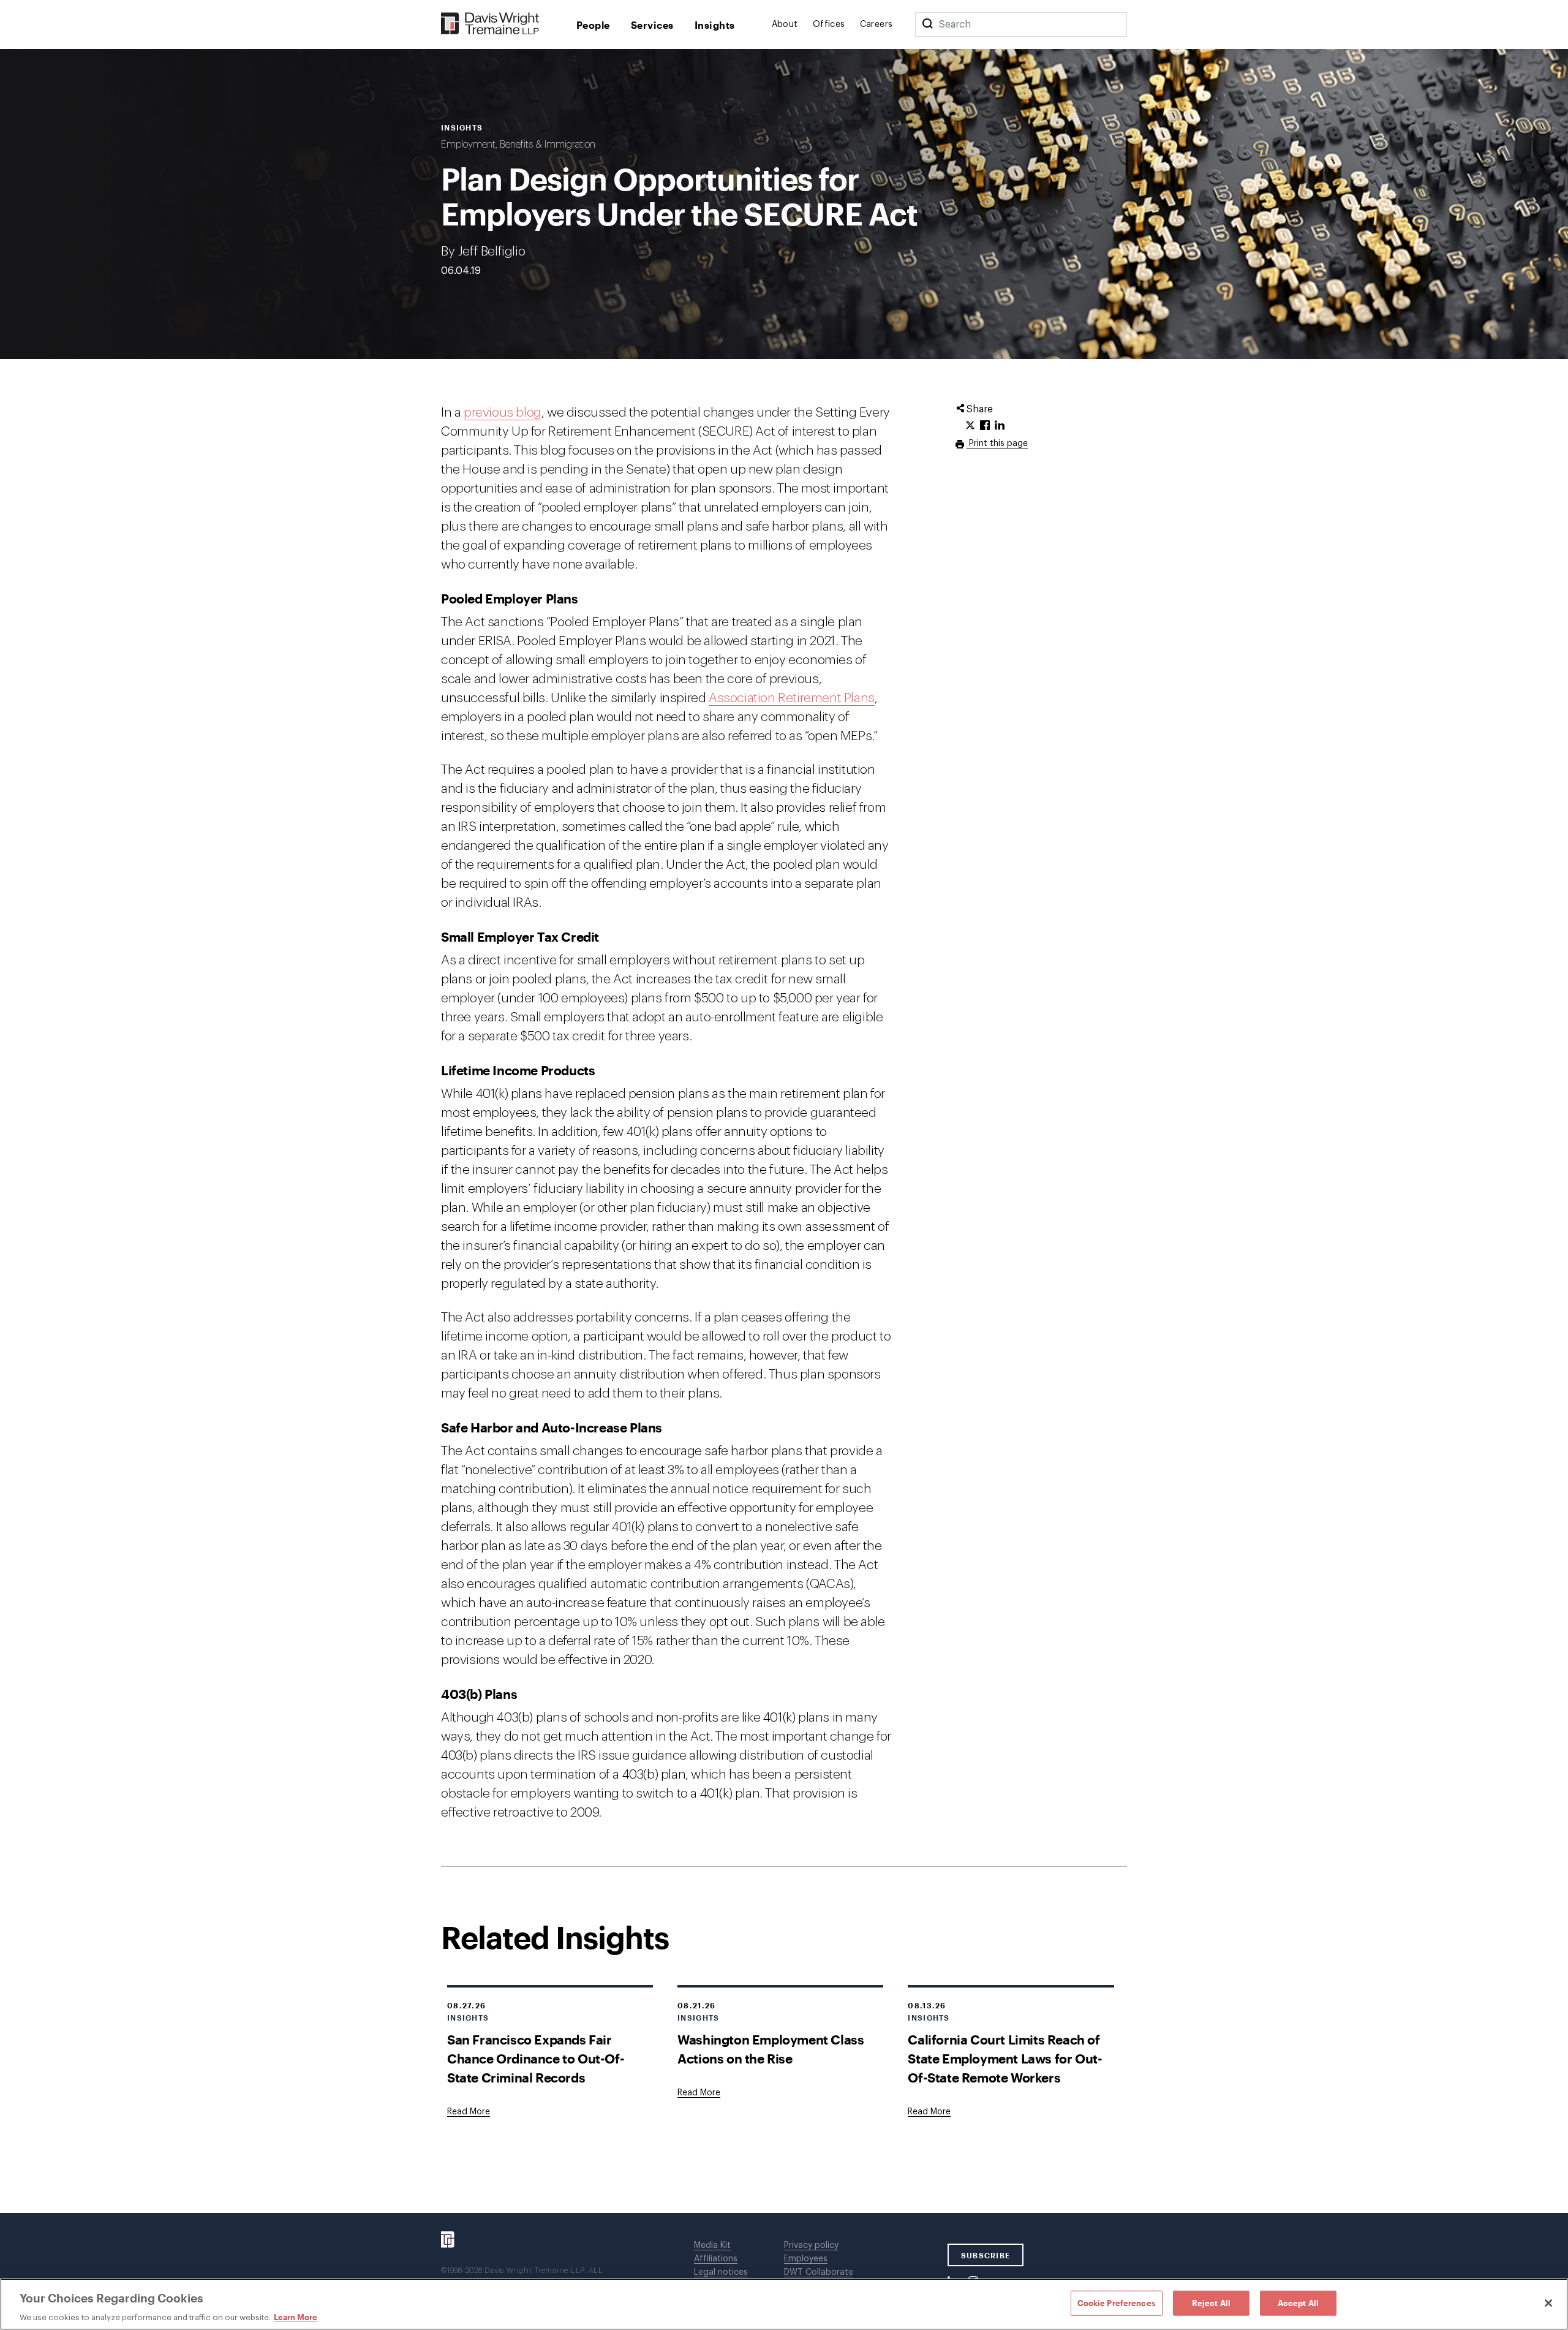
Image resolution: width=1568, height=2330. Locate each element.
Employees (806, 2259)
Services (652, 25)
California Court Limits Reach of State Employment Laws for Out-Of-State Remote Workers (1005, 2058)
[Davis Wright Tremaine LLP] (490, 24)
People (593, 25)
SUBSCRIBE (986, 2255)
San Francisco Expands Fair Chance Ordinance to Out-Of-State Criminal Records (536, 2058)
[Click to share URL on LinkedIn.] (1000, 426)
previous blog (503, 413)
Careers (876, 25)
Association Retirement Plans (792, 698)
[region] (784, 2304)
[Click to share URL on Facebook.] (985, 426)
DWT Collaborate (819, 2272)
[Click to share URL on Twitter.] (970, 426)
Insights (715, 25)
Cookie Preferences (1117, 2302)
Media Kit (712, 2245)
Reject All (1211, 2302)
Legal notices (721, 2272)
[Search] (927, 25)
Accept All (1298, 2302)
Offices (829, 25)
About (785, 25)
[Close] (1548, 2303)
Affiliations (716, 2259)
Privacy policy (811, 2245)
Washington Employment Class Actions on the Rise (771, 2049)
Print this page (997, 444)
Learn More (296, 2317)
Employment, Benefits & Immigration (518, 145)
